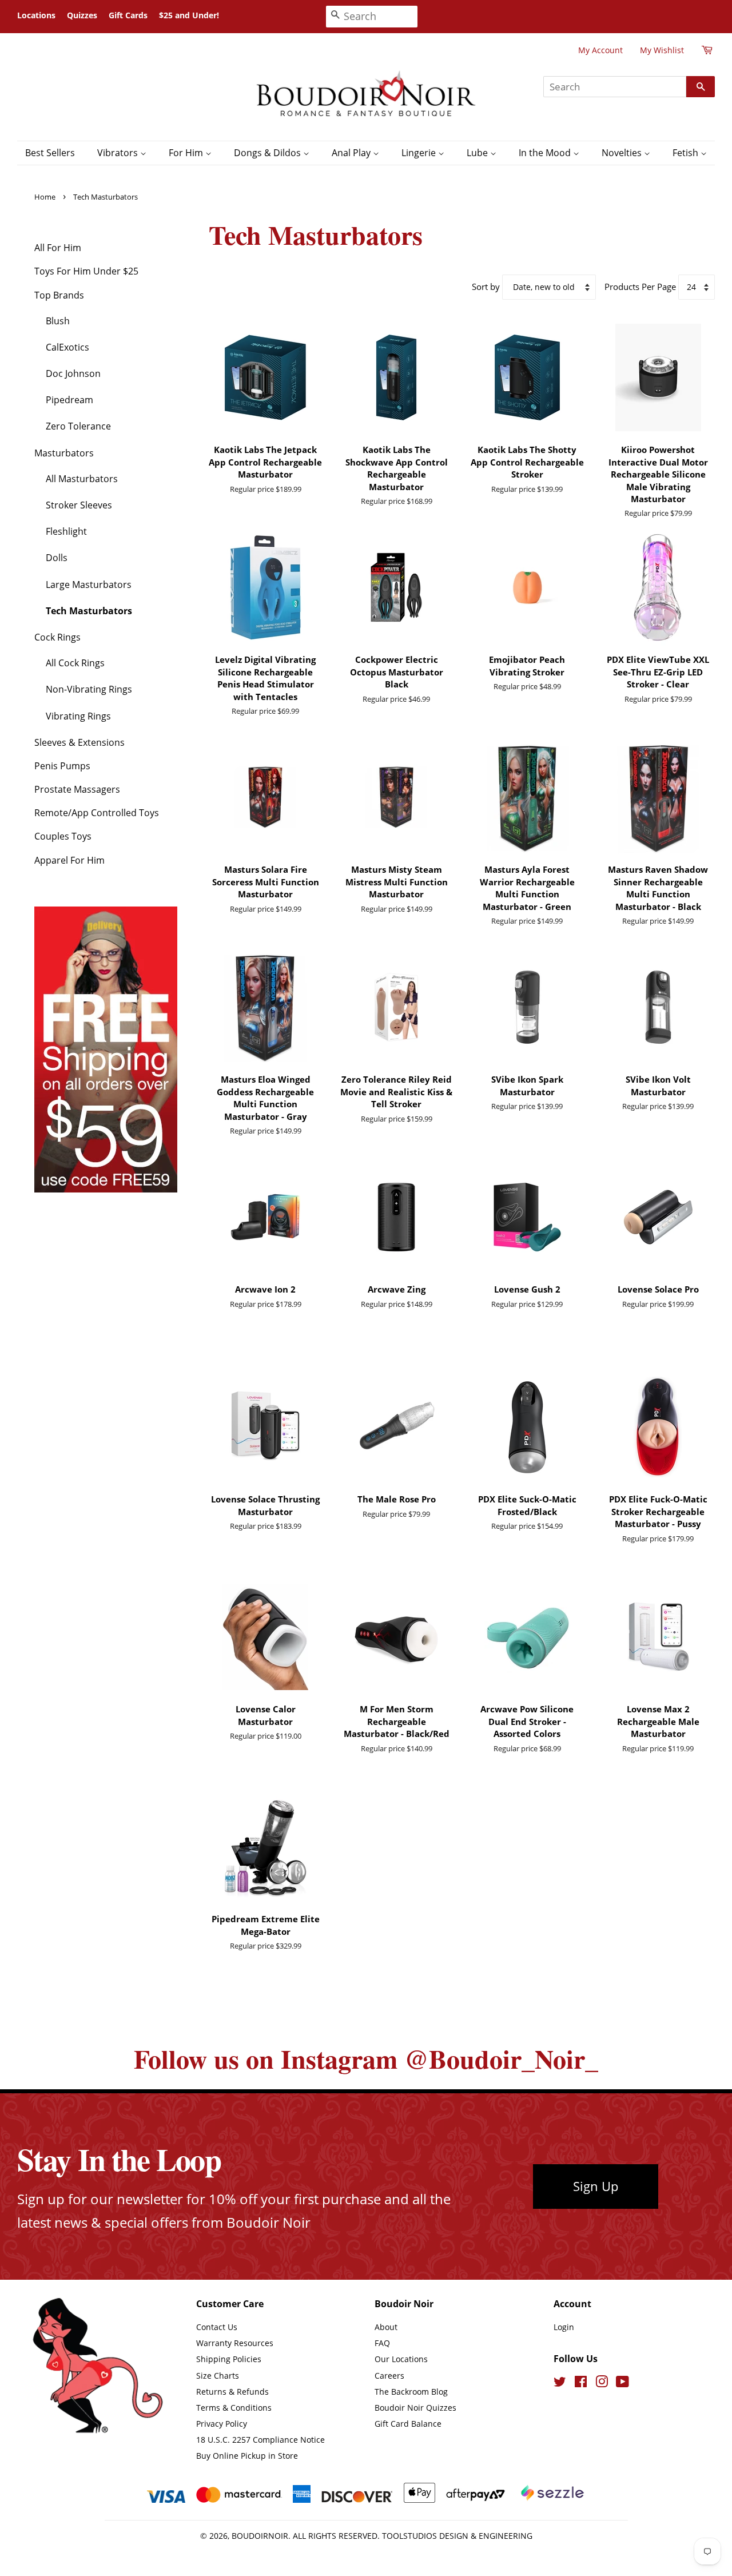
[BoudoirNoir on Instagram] (602, 2384)
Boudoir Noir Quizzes (415, 2408)
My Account (600, 50)
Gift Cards (128, 15)
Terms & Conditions (234, 2408)
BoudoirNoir (260, 2536)
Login (564, 2327)
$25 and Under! (189, 15)
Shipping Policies (229, 2359)
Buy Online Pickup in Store (247, 2456)
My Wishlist (662, 50)
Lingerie (420, 153)
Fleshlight (66, 531)
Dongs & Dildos (268, 153)
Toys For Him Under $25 (86, 271)
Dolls (57, 558)
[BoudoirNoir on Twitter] (560, 2384)
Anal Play (352, 153)
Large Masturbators (89, 585)
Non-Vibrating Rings (89, 689)
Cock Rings (57, 637)
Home (45, 197)
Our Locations (401, 2359)
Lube (478, 153)
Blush (58, 321)
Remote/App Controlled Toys (97, 813)
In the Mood (546, 153)
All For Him (58, 248)
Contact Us (217, 2327)
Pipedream (69, 400)
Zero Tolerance (78, 426)
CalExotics (67, 347)
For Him (187, 153)
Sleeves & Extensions (79, 742)
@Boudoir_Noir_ (501, 2059)
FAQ (382, 2343)
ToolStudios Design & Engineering (457, 2536)
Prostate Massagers (77, 789)
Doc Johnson (73, 373)
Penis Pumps (62, 766)
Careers (389, 2376)
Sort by (486, 287)
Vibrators (119, 153)
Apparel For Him (69, 860)
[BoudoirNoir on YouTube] (622, 2384)
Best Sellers (50, 153)
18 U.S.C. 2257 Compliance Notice (260, 2440)
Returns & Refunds (232, 2392)
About (386, 2327)
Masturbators (64, 453)
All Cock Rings (75, 663)
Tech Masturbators (89, 611)
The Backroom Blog (411, 2392)
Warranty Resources (235, 2343)
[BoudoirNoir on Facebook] (581, 2384)
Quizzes (82, 15)
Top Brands (59, 295)
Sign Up (596, 2186)
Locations (36, 15)
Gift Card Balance (408, 2424)
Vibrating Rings (78, 716)
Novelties (623, 153)
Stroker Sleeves (79, 505)
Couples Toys (63, 836)
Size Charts (218, 2376)
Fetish (687, 153)
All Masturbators (82, 479)
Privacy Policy (222, 2424)
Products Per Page (640, 287)
